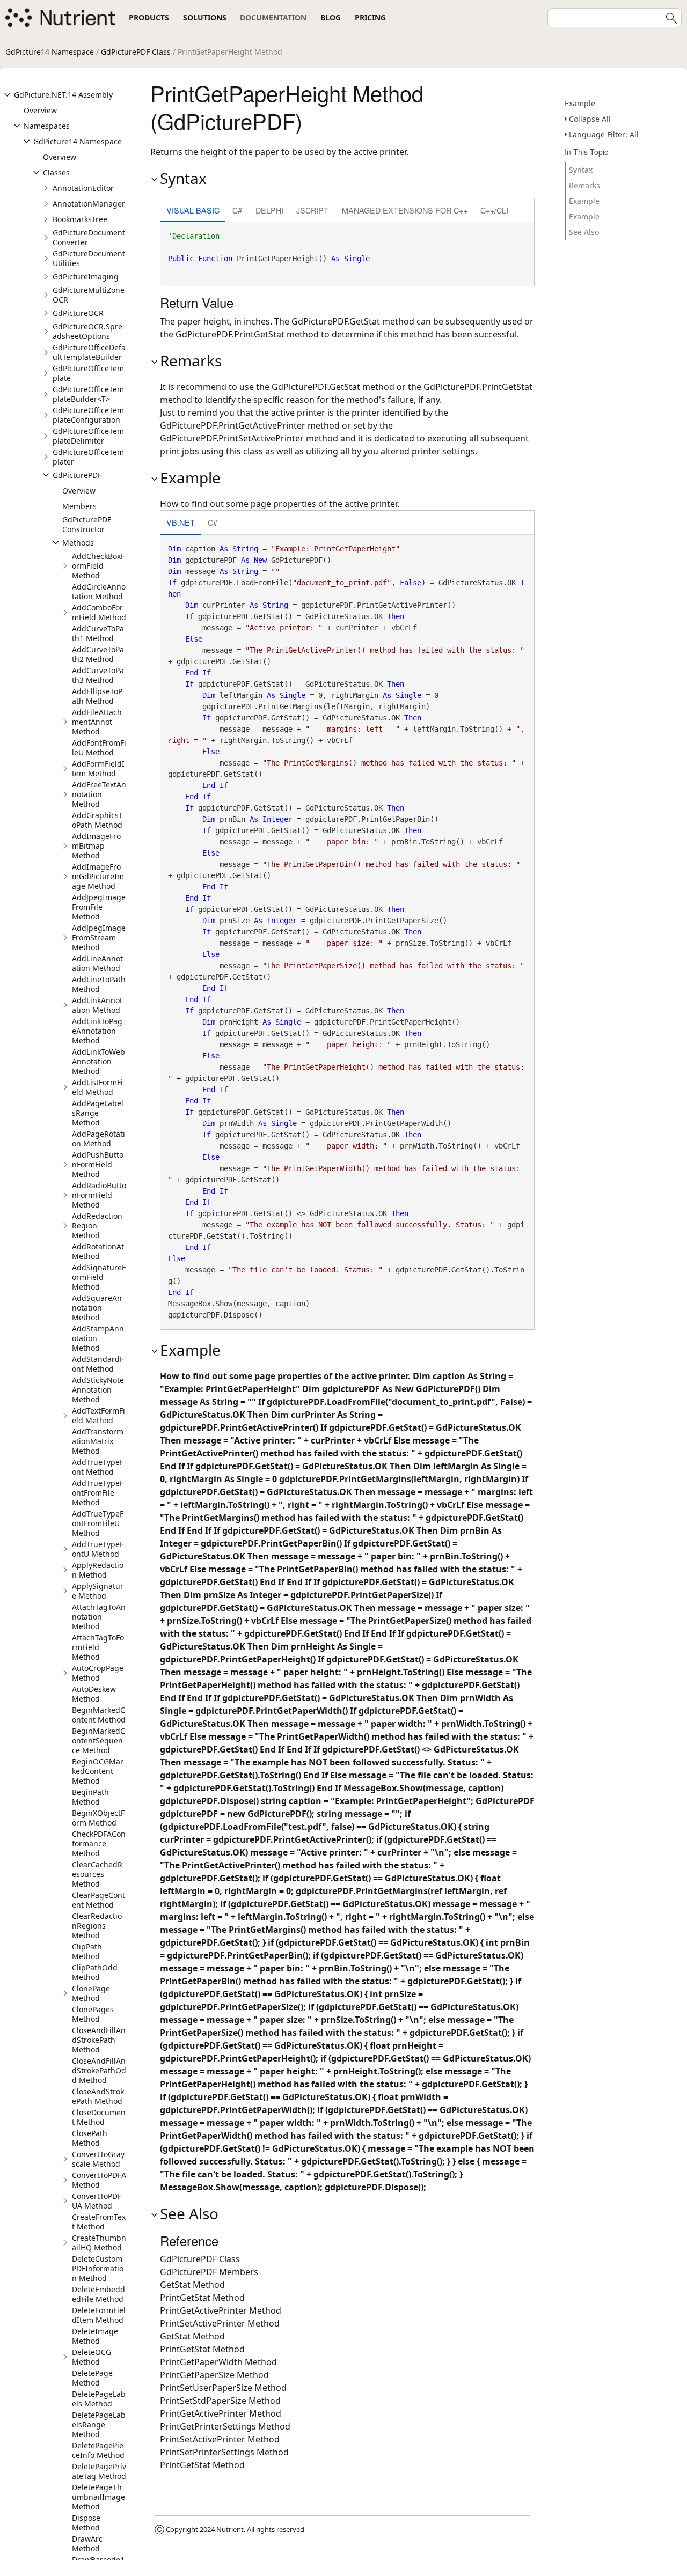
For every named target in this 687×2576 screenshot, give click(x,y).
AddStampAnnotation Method (98, 1338)
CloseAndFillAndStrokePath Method (99, 2040)
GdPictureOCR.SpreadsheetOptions (87, 331)
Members (79, 506)
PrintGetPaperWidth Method (218, 2362)
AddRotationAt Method (98, 1251)
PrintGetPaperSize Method (214, 2375)
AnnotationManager (89, 204)
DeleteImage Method (95, 2336)
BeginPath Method (90, 1797)
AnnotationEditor (83, 188)
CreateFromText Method (99, 2222)
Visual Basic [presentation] (193, 210)
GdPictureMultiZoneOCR (89, 295)
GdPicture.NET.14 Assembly (63, 95)
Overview (40, 110)
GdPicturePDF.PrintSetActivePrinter (232, 438)
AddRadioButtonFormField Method (99, 1195)
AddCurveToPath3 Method (98, 675)
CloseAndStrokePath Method (98, 2096)
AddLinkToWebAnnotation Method (98, 1061)
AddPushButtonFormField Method (98, 1164)
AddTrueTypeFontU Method (98, 1549)
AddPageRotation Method (98, 1139)
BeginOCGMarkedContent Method (98, 1771)
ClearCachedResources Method (97, 1874)
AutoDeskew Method (94, 1694)
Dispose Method (86, 2523)
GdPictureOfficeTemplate (88, 373)
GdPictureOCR (78, 313)
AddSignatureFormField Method (99, 1277)
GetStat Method (192, 2285)
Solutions (205, 17)
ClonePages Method (93, 2014)
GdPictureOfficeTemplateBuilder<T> (88, 394)
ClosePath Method (90, 2138)
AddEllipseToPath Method (97, 696)
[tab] (193, 211)
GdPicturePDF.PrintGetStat (230, 334)
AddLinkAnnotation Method (97, 1005)
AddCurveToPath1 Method (98, 633)
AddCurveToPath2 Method (98, 654)
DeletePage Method (92, 2378)
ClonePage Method (91, 1993)
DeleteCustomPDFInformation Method (98, 2268)
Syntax (581, 170)
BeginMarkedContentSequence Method (98, 1740)
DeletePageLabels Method (99, 2399)
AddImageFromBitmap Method (96, 846)
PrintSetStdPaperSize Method (220, 2401)
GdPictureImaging (86, 277)
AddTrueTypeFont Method (98, 1467)
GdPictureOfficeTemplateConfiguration (88, 415)
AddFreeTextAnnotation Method (99, 794)
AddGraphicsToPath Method (97, 820)
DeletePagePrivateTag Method (99, 2471)
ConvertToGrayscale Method (98, 2159)
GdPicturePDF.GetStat (336, 321)
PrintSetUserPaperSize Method (223, 2388)
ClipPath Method (87, 1951)
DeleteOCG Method (92, 2357)
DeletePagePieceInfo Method (98, 2450)
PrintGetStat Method (202, 2298)
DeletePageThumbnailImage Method (98, 2497)
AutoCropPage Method (98, 1673)
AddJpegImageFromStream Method (99, 937)
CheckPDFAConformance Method (99, 1843)
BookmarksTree (80, 219)
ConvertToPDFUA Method (97, 2201)
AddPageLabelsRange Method (98, 1113)
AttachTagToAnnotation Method (99, 1617)
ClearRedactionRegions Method (97, 1926)
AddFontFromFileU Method (99, 748)
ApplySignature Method (98, 1591)
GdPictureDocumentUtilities (89, 258)
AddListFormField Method (97, 1087)
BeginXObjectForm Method (98, 1818)
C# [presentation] (237, 210)
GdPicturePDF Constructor (87, 524)
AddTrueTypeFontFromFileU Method (98, 1523)
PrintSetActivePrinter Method (220, 2323)
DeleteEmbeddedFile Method (98, 2294)
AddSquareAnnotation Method (97, 1308)
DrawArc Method (87, 2544)
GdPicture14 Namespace (50, 52)
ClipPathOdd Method (95, 1972)
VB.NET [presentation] (181, 522)
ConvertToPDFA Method (99, 2180)
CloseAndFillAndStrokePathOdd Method (99, 2070)
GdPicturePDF (77, 475)
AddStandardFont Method (98, 1364)
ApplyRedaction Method (98, 1570)
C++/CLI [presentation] (494, 210)
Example (580, 103)
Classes (56, 172)
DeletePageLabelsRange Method (99, 2424)
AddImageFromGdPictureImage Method (98, 876)
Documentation (273, 17)
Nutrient (230, 2529)
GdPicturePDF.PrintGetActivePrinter (233, 425)
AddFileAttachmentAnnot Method (97, 722)
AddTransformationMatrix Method (98, 1441)
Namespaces (47, 126)
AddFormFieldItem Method (98, 768)
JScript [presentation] (312, 210)
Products (149, 17)
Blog (331, 17)
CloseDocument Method (99, 2117)
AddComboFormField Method (99, 612)
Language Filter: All (604, 134)
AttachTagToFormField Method (98, 1647)
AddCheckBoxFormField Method (98, 566)
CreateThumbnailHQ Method (99, 2243)
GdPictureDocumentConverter (89, 237)
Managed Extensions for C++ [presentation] (405, 210)
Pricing (370, 17)
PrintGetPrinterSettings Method (225, 2426)
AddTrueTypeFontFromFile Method (98, 1493)
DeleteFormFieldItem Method (99, 2315)
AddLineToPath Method (99, 984)
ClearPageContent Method (98, 1900)
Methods (78, 543)
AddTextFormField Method (98, 1415)
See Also (584, 232)
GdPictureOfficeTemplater (88, 457)
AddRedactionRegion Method (97, 1226)
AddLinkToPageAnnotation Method (97, 1031)
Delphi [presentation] (269, 210)
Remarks (584, 185)
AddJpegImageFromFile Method (99, 907)
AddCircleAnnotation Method (99, 591)
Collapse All (590, 119)
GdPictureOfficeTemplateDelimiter (88, 436)
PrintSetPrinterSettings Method (224, 2452)
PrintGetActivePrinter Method (221, 2310)
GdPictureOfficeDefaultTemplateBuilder (89, 352)
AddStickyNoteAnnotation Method (98, 1390)
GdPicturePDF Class (136, 52)
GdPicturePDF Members (209, 2272)
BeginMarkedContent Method (99, 1715)
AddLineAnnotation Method (97, 963)
